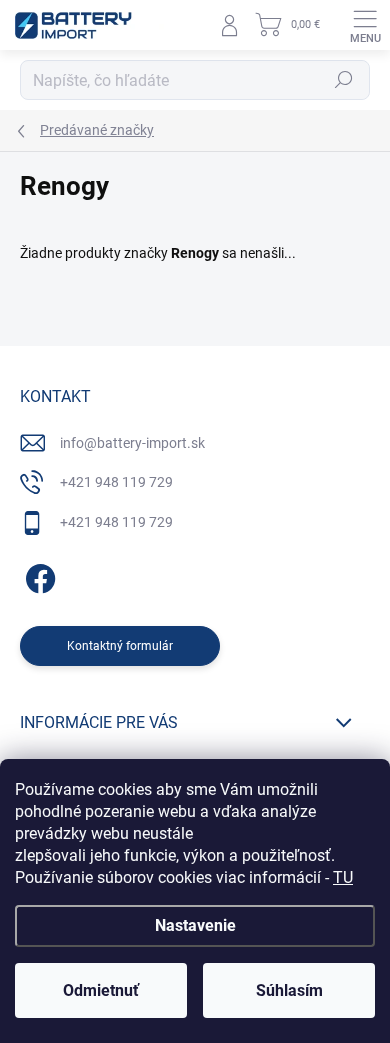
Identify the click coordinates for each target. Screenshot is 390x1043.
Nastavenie (195, 925)
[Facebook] (37, 574)
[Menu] (365, 25)
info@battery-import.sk (132, 443)
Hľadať (344, 80)
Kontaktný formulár (120, 646)
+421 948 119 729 (116, 482)
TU (343, 877)
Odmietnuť (101, 990)
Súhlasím (289, 990)
